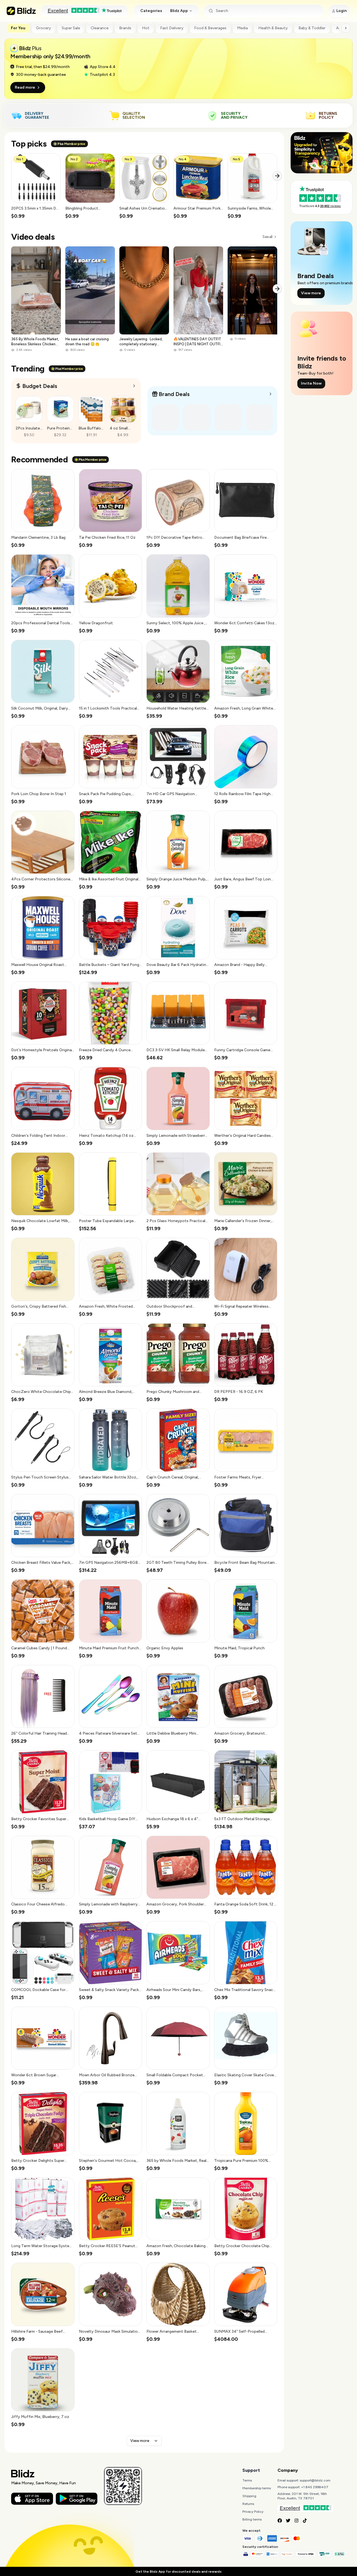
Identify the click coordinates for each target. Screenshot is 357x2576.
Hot (146, 28)
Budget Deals (40, 386)
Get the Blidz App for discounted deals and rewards (178, 2572)
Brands (125, 28)
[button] (36, 186)
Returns (248, 2504)
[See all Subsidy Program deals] (271, 394)
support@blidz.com (315, 2480)
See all (267, 237)
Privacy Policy (253, 2512)
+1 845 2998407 (315, 2487)
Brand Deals (174, 394)
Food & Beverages (210, 28)
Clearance (100, 28)
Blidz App (179, 11)
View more (140, 2441)
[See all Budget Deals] (134, 386)
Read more (25, 87)
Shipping (249, 2496)
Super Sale (71, 28)
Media (242, 28)
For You (18, 28)
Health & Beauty (273, 28)
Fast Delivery (172, 28)
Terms (247, 2480)
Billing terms (252, 2519)
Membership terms (257, 2488)
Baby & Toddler (312, 28)
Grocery (44, 28)
